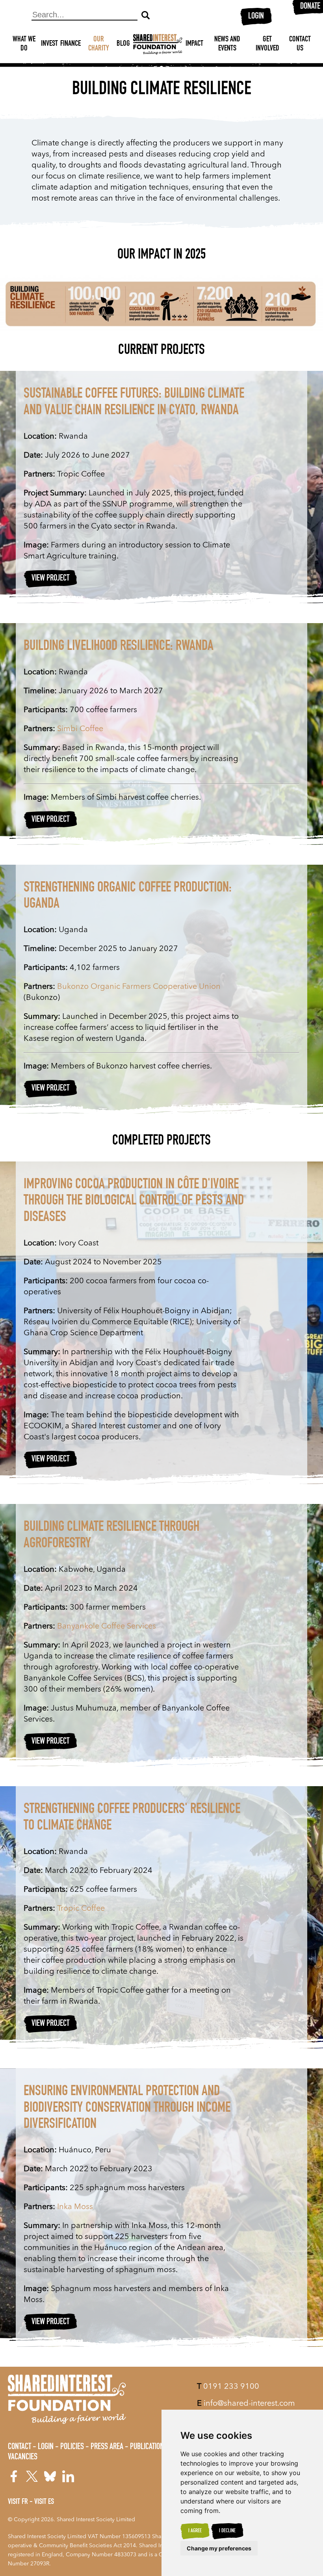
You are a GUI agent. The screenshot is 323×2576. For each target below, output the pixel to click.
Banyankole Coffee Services (107, 1627)
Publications (149, 2447)
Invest (49, 44)
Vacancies (23, 2457)
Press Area (107, 2447)
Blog (123, 44)
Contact (19, 2447)
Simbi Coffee (80, 729)
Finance (71, 44)
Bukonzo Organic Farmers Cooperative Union (139, 987)
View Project (50, 579)
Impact (194, 44)
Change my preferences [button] (219, 2548)
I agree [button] (195, 2531)
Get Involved (267, 44)
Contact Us (300, 44)
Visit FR (18, 2502)
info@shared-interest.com (246, 2404)
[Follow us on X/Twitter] (32, 2476)
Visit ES (44, 2502)
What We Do (24, 44)
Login (256, 17)
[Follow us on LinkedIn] (68, 2476)
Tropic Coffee (81, 1909)
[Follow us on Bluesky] (50, 2476)
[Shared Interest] (158, 44)
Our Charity (99, 44)
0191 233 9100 (228, 2387)
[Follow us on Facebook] (14, 2476)
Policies (72, 2447)
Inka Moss (75, 2207)
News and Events (227, 44)
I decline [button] (227, 2531)
